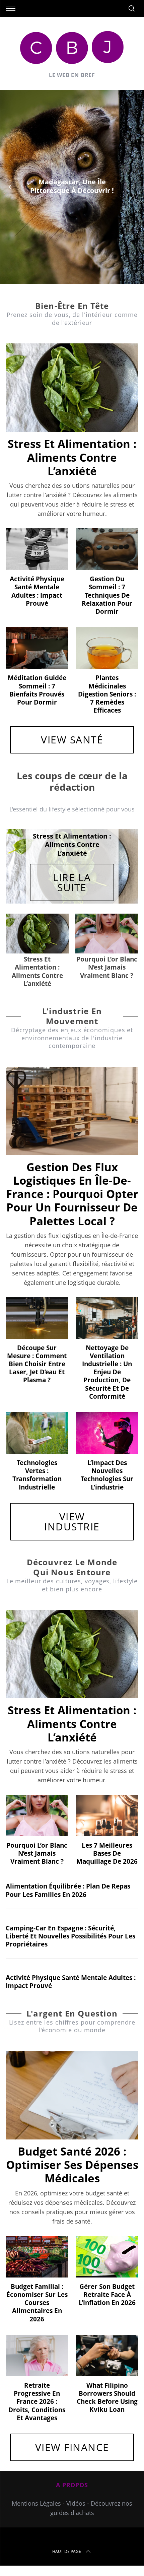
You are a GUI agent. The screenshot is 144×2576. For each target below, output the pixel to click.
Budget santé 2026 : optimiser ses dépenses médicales (72, 2165)
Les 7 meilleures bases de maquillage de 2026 (107, 1853)
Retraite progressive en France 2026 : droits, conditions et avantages (37, 2401)
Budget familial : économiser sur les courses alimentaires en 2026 (37, 2303)
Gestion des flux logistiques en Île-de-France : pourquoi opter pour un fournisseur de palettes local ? (72, 1194)
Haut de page (67, 2551)
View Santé (72, 740)
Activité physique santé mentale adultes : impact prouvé (37, 591)
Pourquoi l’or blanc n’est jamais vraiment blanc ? (37, 1853)
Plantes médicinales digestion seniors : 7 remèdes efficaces (107, 694)
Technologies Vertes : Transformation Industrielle (37, 1475)
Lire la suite (72, 882)
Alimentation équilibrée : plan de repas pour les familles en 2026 (68, 1890)
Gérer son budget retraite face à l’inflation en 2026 (107, 2294)
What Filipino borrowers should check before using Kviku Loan (107, 2397)
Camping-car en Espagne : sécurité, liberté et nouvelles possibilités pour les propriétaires (70, 1936)
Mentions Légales (36, 2503)
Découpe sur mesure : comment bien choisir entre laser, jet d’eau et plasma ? (37, 1364)
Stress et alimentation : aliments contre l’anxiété (72, 457)
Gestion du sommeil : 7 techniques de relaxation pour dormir (107, 595)
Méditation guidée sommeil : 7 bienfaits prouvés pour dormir (37, 690)
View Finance (72, 2447)
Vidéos (76, 2503)
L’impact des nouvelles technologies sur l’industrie (107, 1475)
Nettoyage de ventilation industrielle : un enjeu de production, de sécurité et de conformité (107, 1372)
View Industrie (72, 1522)
